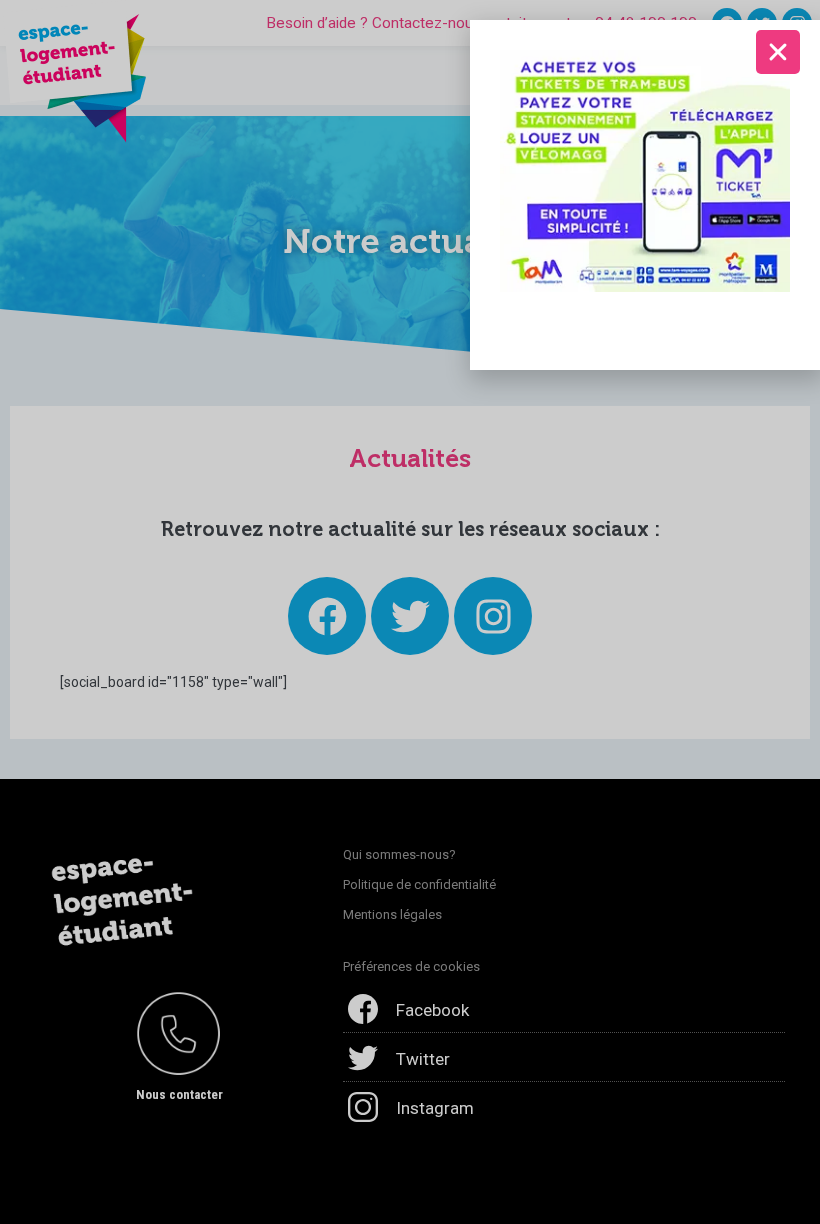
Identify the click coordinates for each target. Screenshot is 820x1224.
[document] (410, 612)
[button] (778, 52)
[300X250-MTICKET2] (645, 170)
